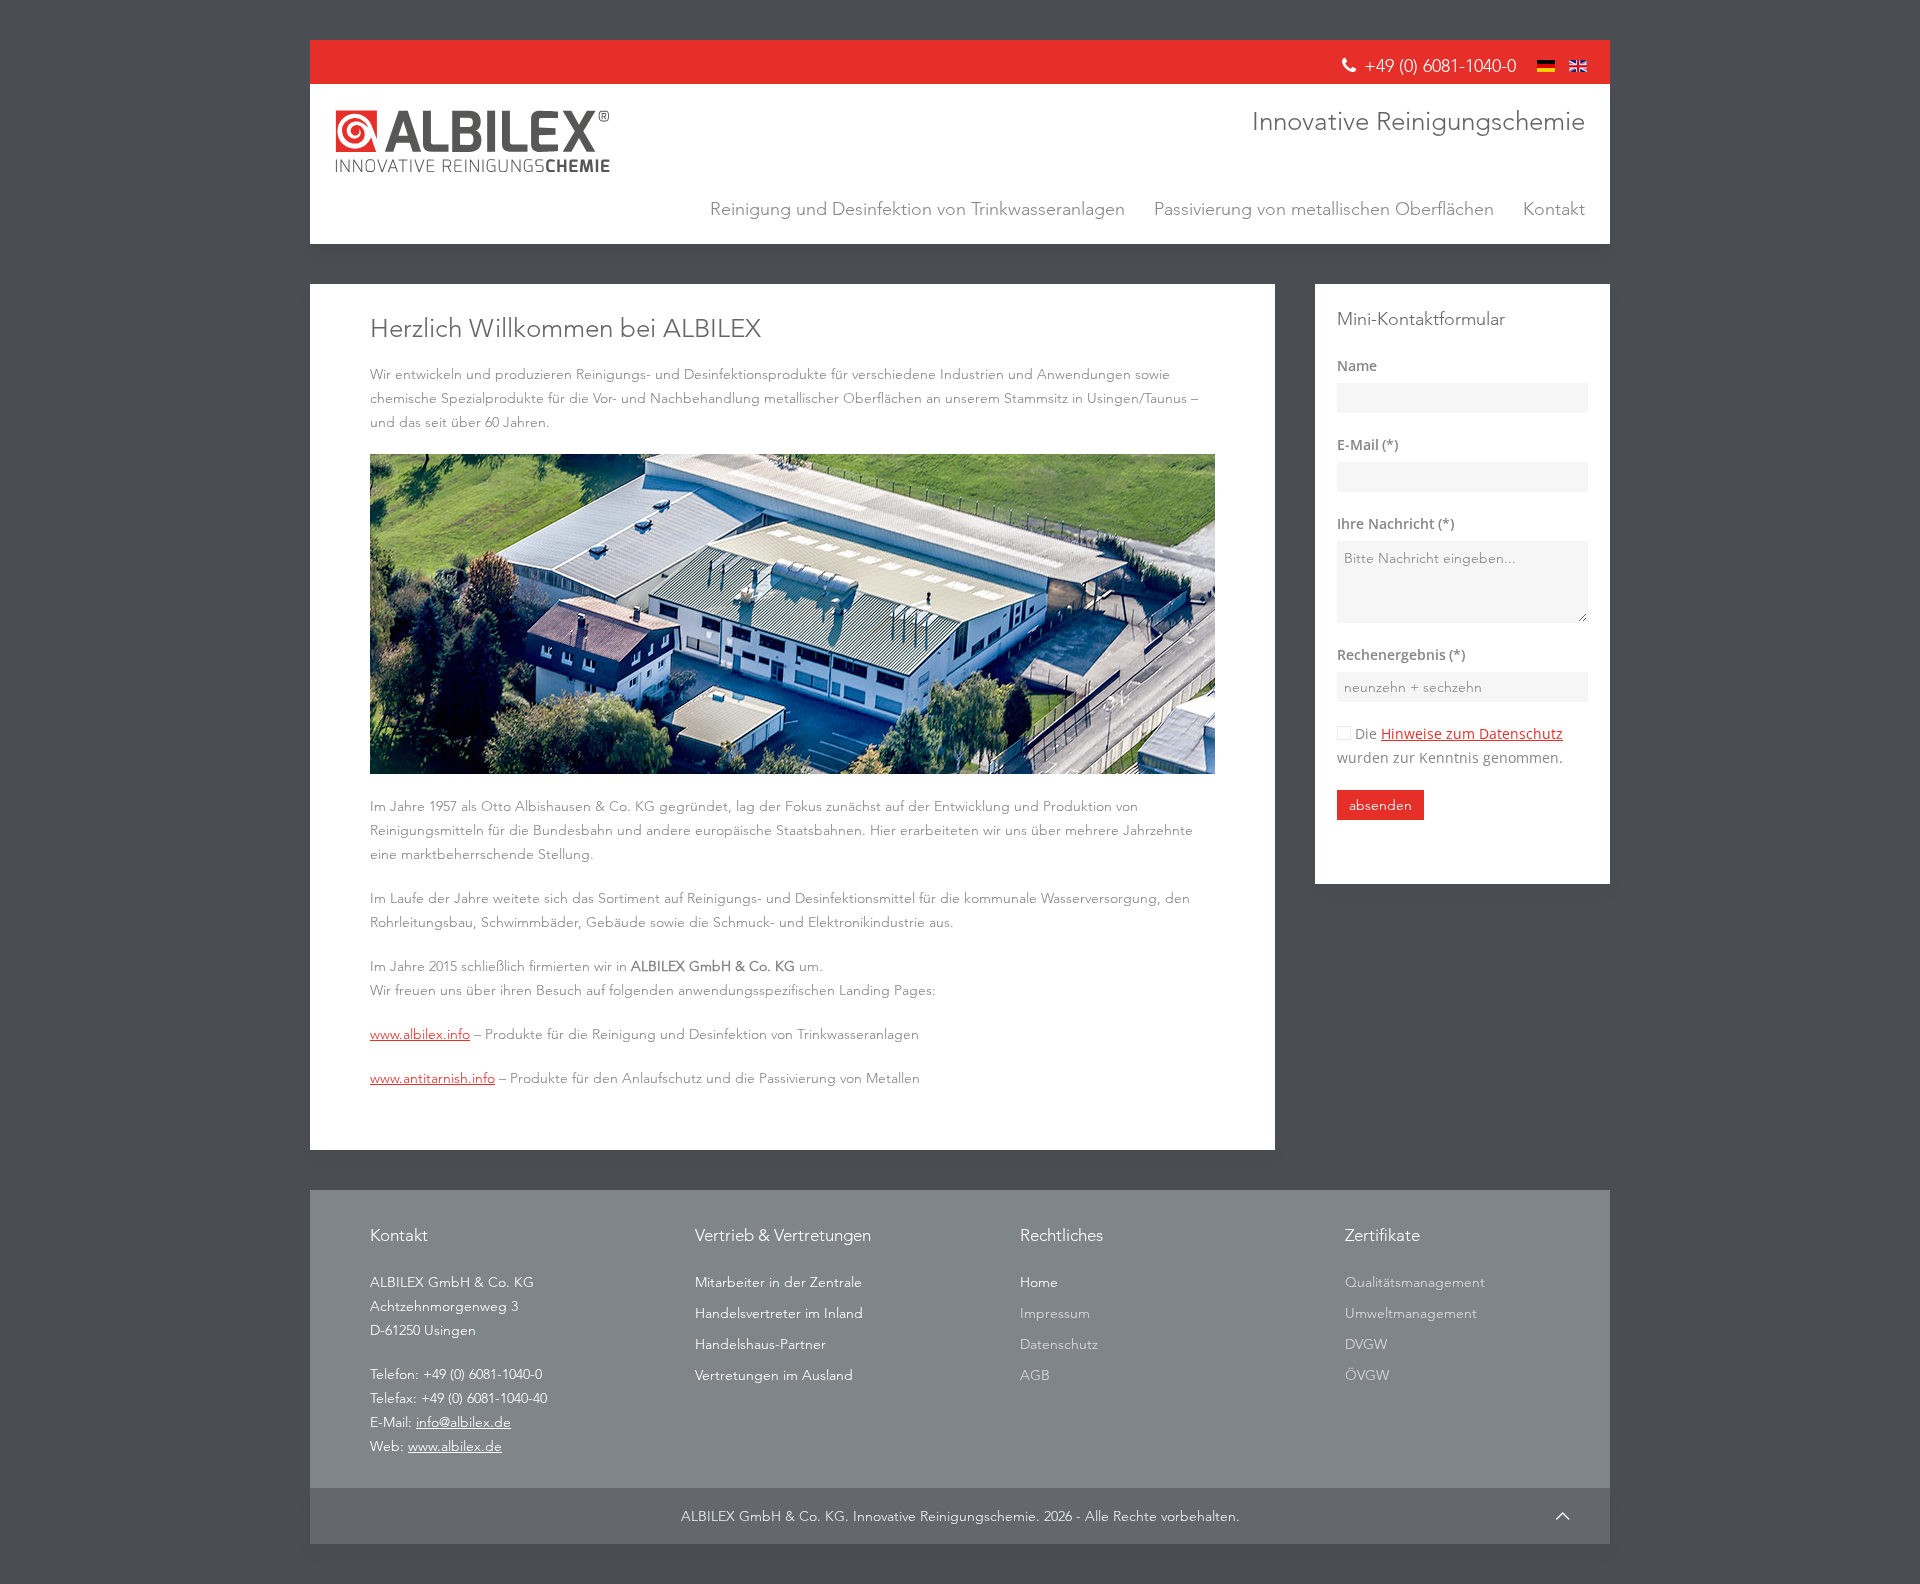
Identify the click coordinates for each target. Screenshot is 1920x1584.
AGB (1035, 1375)
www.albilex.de (455, 1446)
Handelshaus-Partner (760, 1344)
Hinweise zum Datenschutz (1472, 733)
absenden (1380, 805)
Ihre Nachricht (1395, 523)
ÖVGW (1367, 1375)
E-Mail (1367, 444)
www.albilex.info (420, 1034)
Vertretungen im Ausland (774, 1375)
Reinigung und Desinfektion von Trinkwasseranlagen (917, 208)
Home (1039, 1282)
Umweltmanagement (1411, 1313)
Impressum (1055, 1313)
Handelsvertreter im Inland (779, 1313)
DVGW (1366, 1344)
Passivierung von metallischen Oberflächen (1324, 208)
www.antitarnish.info (432, 1078)
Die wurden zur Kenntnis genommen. (1450, 745)
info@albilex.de (463, 1422)
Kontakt (1554, 208)
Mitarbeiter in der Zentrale (778, 1282)
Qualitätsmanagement (1415, 1282)
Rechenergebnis (1401, 654)
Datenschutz (1059, 1344)
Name (1357, 365)
